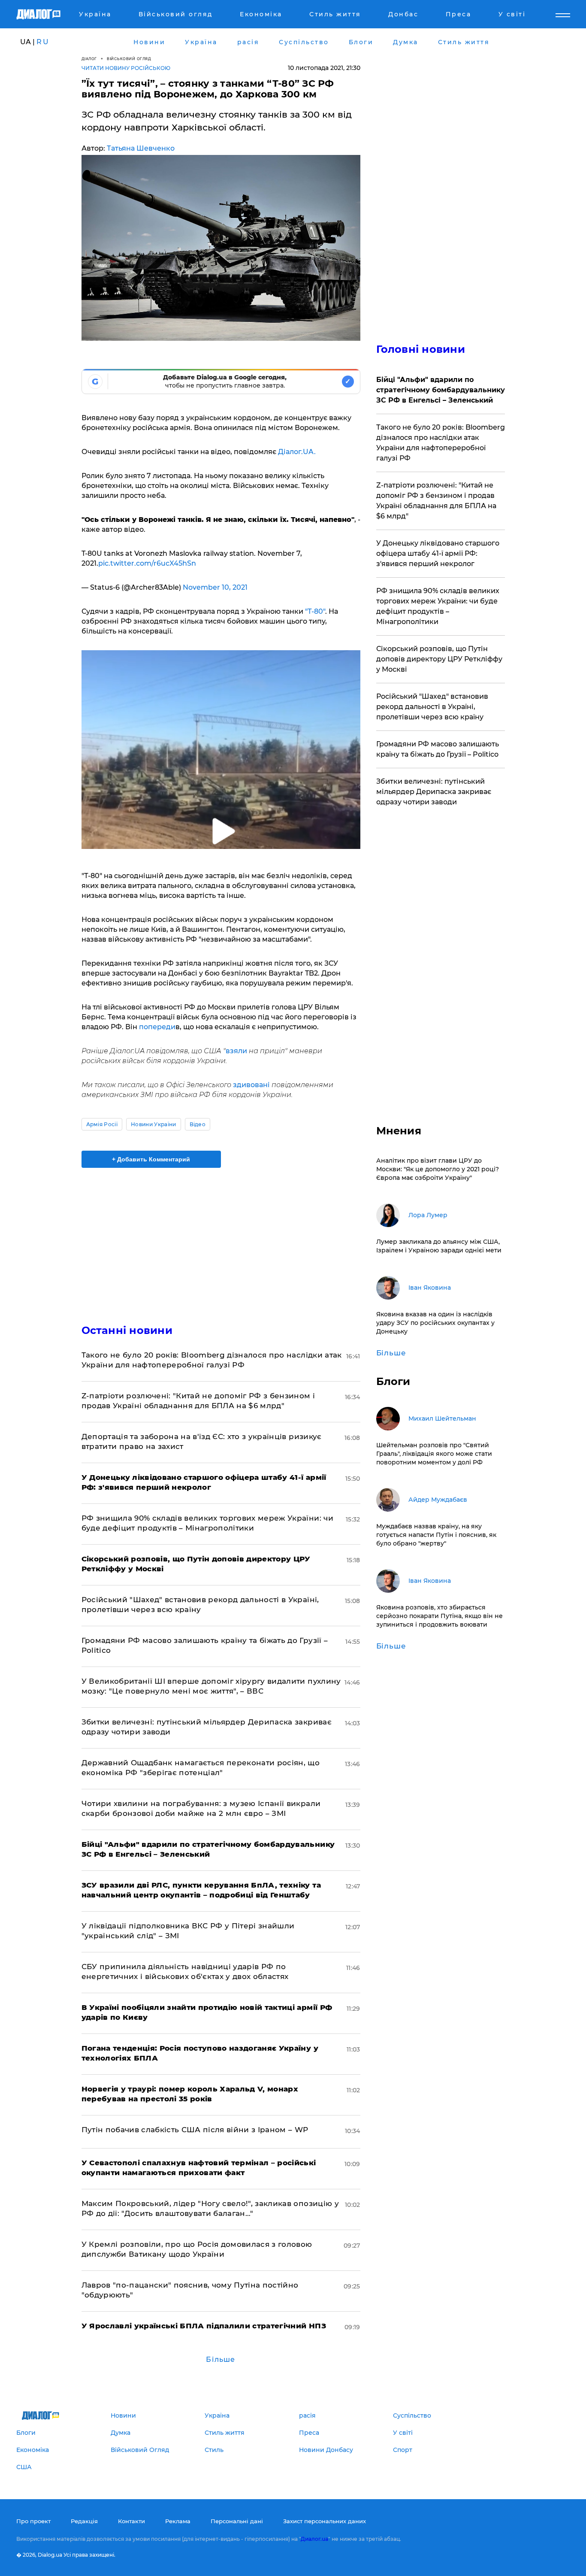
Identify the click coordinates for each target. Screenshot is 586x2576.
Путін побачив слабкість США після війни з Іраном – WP (195, 2130)
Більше (221, 2359)
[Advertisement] (221, 1239)
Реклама (178, 2521)
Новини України (153, 1124)
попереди (157, 1027)
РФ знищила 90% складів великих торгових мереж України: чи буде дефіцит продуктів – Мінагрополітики (438, 606)
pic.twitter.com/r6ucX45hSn (147, 563)
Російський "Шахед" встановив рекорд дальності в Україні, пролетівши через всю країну (432, 707)
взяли (237, 1051)
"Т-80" (314, 611)
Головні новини (421, 349)
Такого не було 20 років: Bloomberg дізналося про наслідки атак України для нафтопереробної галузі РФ (441, 443)
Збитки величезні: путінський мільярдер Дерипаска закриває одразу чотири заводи (434, 792)
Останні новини (127, 1330)
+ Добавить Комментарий (151, 1159)
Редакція (84, 2521)
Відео (198, 1124)
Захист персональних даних (325, 2521)
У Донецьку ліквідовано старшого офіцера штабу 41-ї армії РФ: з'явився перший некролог (438, 553)
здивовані (252, 1085)
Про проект (33, 2521)
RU (43, 42)
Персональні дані (237, 2521)
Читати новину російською (126, 68)
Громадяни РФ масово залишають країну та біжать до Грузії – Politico (438, 749)
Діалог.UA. (297, 452)
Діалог (89, 59)
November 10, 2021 (215, 587)
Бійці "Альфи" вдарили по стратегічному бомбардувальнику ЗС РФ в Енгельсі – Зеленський (441, 390)
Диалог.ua (314, 2539)
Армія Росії (102, 1124)
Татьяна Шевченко (141, 148)
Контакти (131, 2521)
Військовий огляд (129, 59)
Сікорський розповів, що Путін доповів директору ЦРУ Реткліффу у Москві (439, 659)
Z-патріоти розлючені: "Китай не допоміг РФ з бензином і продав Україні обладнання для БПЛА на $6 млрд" (436, 501)
